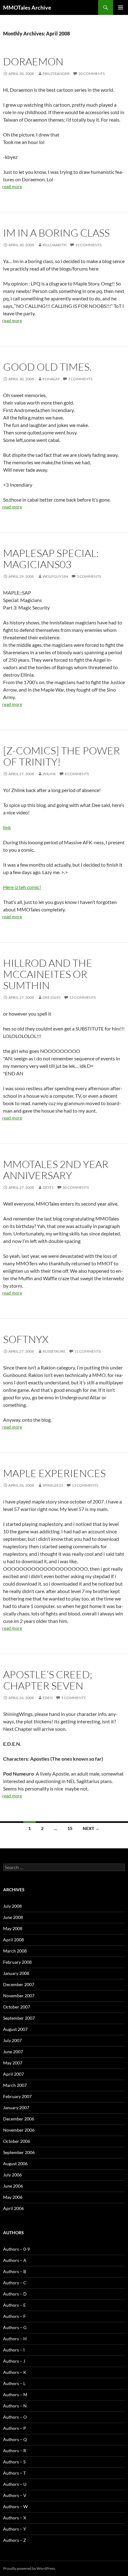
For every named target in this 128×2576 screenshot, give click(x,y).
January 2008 (16, 1973)
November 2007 (19, 1996)
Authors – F (14, 2316)
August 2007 (15, 2029)
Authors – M (15, 2395)
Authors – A (15, 2260)
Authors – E (14, 2305)
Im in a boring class (56, 233)
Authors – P (15, 2428)
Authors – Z (15, 2540)
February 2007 (17, 2096)
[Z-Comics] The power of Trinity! (62, 756)
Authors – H (15, 2339)
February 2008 (17, 1962)
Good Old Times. (47, 367)
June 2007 (13, 2052)
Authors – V (15, 2495)
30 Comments (76, 1187)
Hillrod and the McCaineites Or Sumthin (48, 974)
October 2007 (17, 2007)
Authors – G (15, 2327)
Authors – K (15, 2372)
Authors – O (15, 2417)
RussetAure (54, 1351)
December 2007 (19, 1984)
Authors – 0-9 (16, 2249)
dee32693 (52, 997)
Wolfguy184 (55, 576)
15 (70, 1828)
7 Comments (80, 379)
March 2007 (15, 2085)
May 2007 (13, 2063)
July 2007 (12, 2040)
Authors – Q (15, 2439)
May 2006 (13, 2197)
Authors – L (14, 2383)
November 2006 (19, 2130)
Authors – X (15, 2518)
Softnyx (26, 1339)
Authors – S (14, 2462)
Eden (48, 1698)
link (7, 827)
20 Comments (91, 74)
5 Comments (73, 1698)
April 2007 (14, 2074)
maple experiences (54, 1473)
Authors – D (15, 2294)
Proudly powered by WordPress (29, 2568)
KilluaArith (55, 245)
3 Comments (89, 576)
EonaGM (51, 379)
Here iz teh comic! (22, 887)
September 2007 (19, 2018)
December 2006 (19, 2119)
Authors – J (14, 2361)
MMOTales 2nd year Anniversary (56, 1170)
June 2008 (13, 1917)
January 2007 (16, 2108)
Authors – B (15, 2271)
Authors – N (15, 2406)
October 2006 (17, 2141)
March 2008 (15, 1951)
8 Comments (77, 774)
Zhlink (49, 774)
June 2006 (13, 2186)
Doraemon (33, 61)
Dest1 (48, 1187)
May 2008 (13, 1928)
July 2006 (12, 2175)
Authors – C (15, 2283)
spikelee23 (53, 1485)
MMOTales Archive (27, 7)
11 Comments (87, 1351)
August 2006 (15, 2164)
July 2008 (12, 1906)
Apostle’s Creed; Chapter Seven (48, 1680)
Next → (91, 1828)
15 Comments (88, 245)
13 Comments (85, 1485)
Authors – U (15, 2484)
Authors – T (14, 2473)
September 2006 (19, 2152)
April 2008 (14, 1940)
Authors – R (15, 2451)
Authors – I (14, 2350)
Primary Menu (121, 7)
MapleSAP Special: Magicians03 (51, 559)
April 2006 (14, 2208)
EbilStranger (56, 74)
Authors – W (15, 2507)
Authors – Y (15, 2529)
